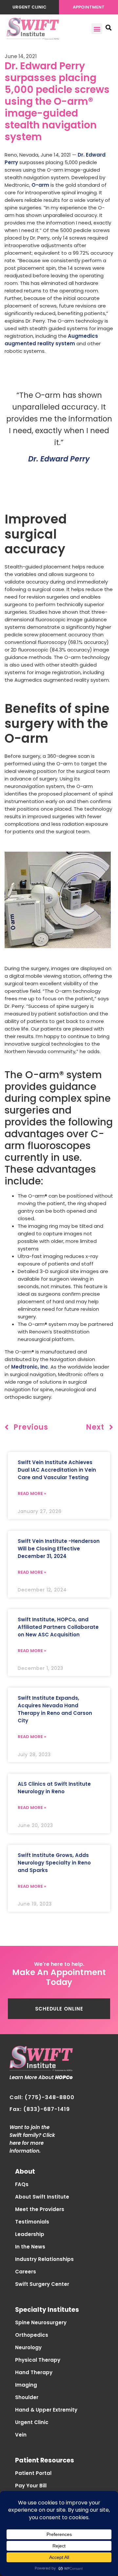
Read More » (32, 1493)
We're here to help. (59, 1964)
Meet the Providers (40, 2209)
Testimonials (32, 2222)
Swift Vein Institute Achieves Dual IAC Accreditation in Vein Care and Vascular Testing (57, 1470)
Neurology (28, 2347)
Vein (21, 2435)
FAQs (22, 2184)
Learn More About (41, 2077)
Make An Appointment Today (59, 1977)
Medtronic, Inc (30, 1367)
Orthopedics (32, 2335)
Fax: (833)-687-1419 (40, 2109)
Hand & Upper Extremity (46, 2410)
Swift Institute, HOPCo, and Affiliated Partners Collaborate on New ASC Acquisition (58, 1627)
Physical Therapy (38, 2360)
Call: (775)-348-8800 (42, 2097)
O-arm (40, 185)
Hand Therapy (34, 2372)
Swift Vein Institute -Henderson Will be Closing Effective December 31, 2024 (59, 1549)
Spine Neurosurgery (41, 2322)
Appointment (89, 7)
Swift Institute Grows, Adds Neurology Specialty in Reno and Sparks (54, 1863)
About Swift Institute (42, 2197)
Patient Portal (33, 2473)
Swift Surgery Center (42, 2284)
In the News (30, 2247)
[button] (97, 29)
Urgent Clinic (29, 7)
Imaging (26, 2385)
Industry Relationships (44, 2259)
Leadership (30, 2234)
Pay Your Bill (31, 2486)
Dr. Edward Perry (59, 459)
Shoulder (27, 2397)
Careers (26, 2272)
